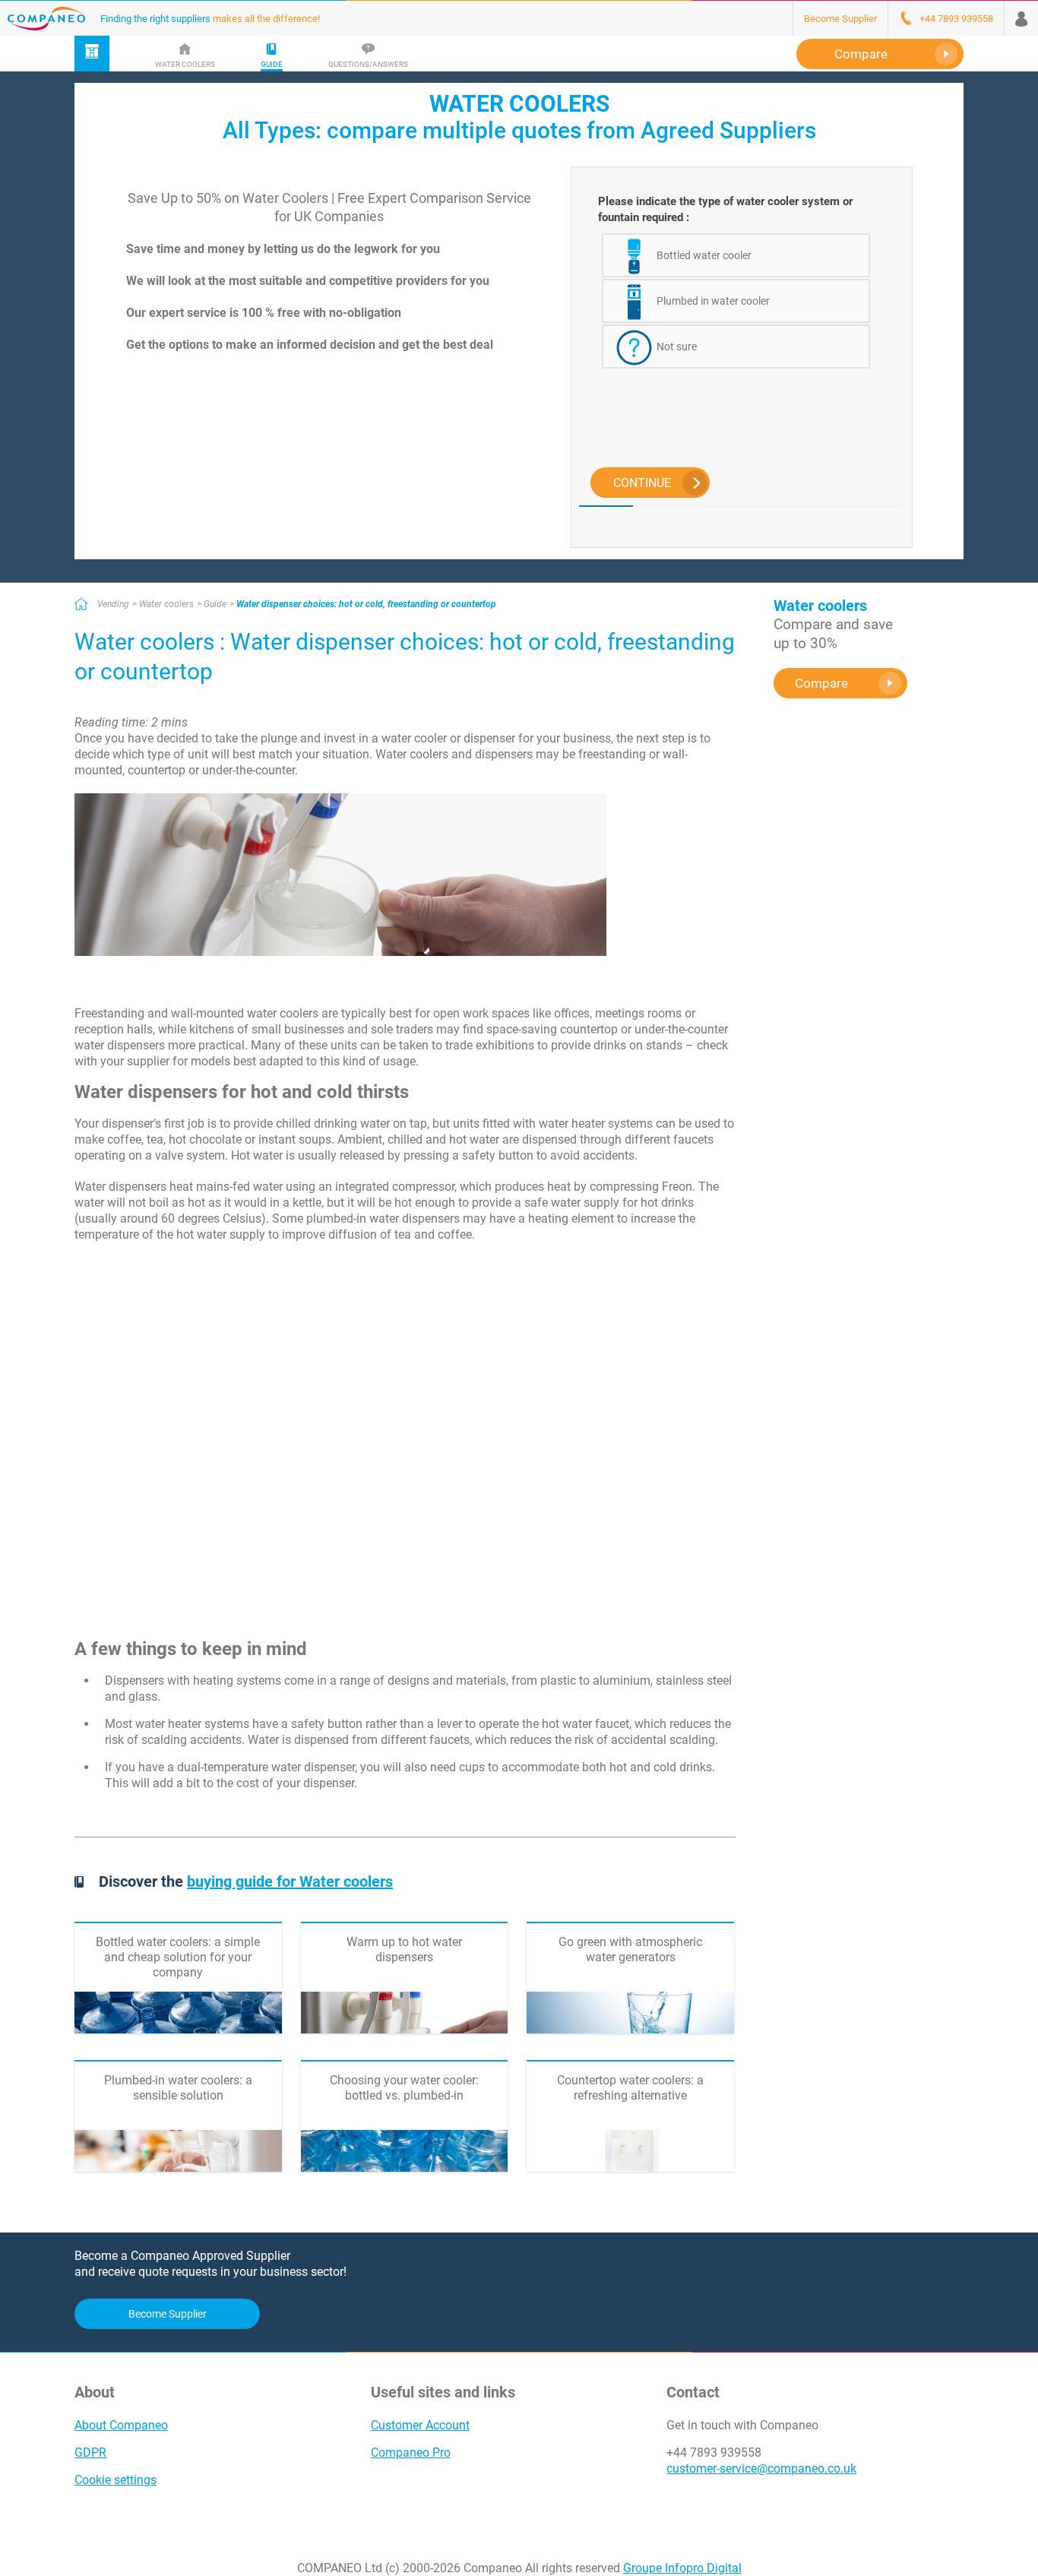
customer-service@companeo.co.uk (761, 2468)
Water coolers (166, 604)
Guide (215, 604)
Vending (113, 604)
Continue (642, 483)
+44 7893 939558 (714, 2453)
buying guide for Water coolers (290, 1881)
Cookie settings (116, 2480)
